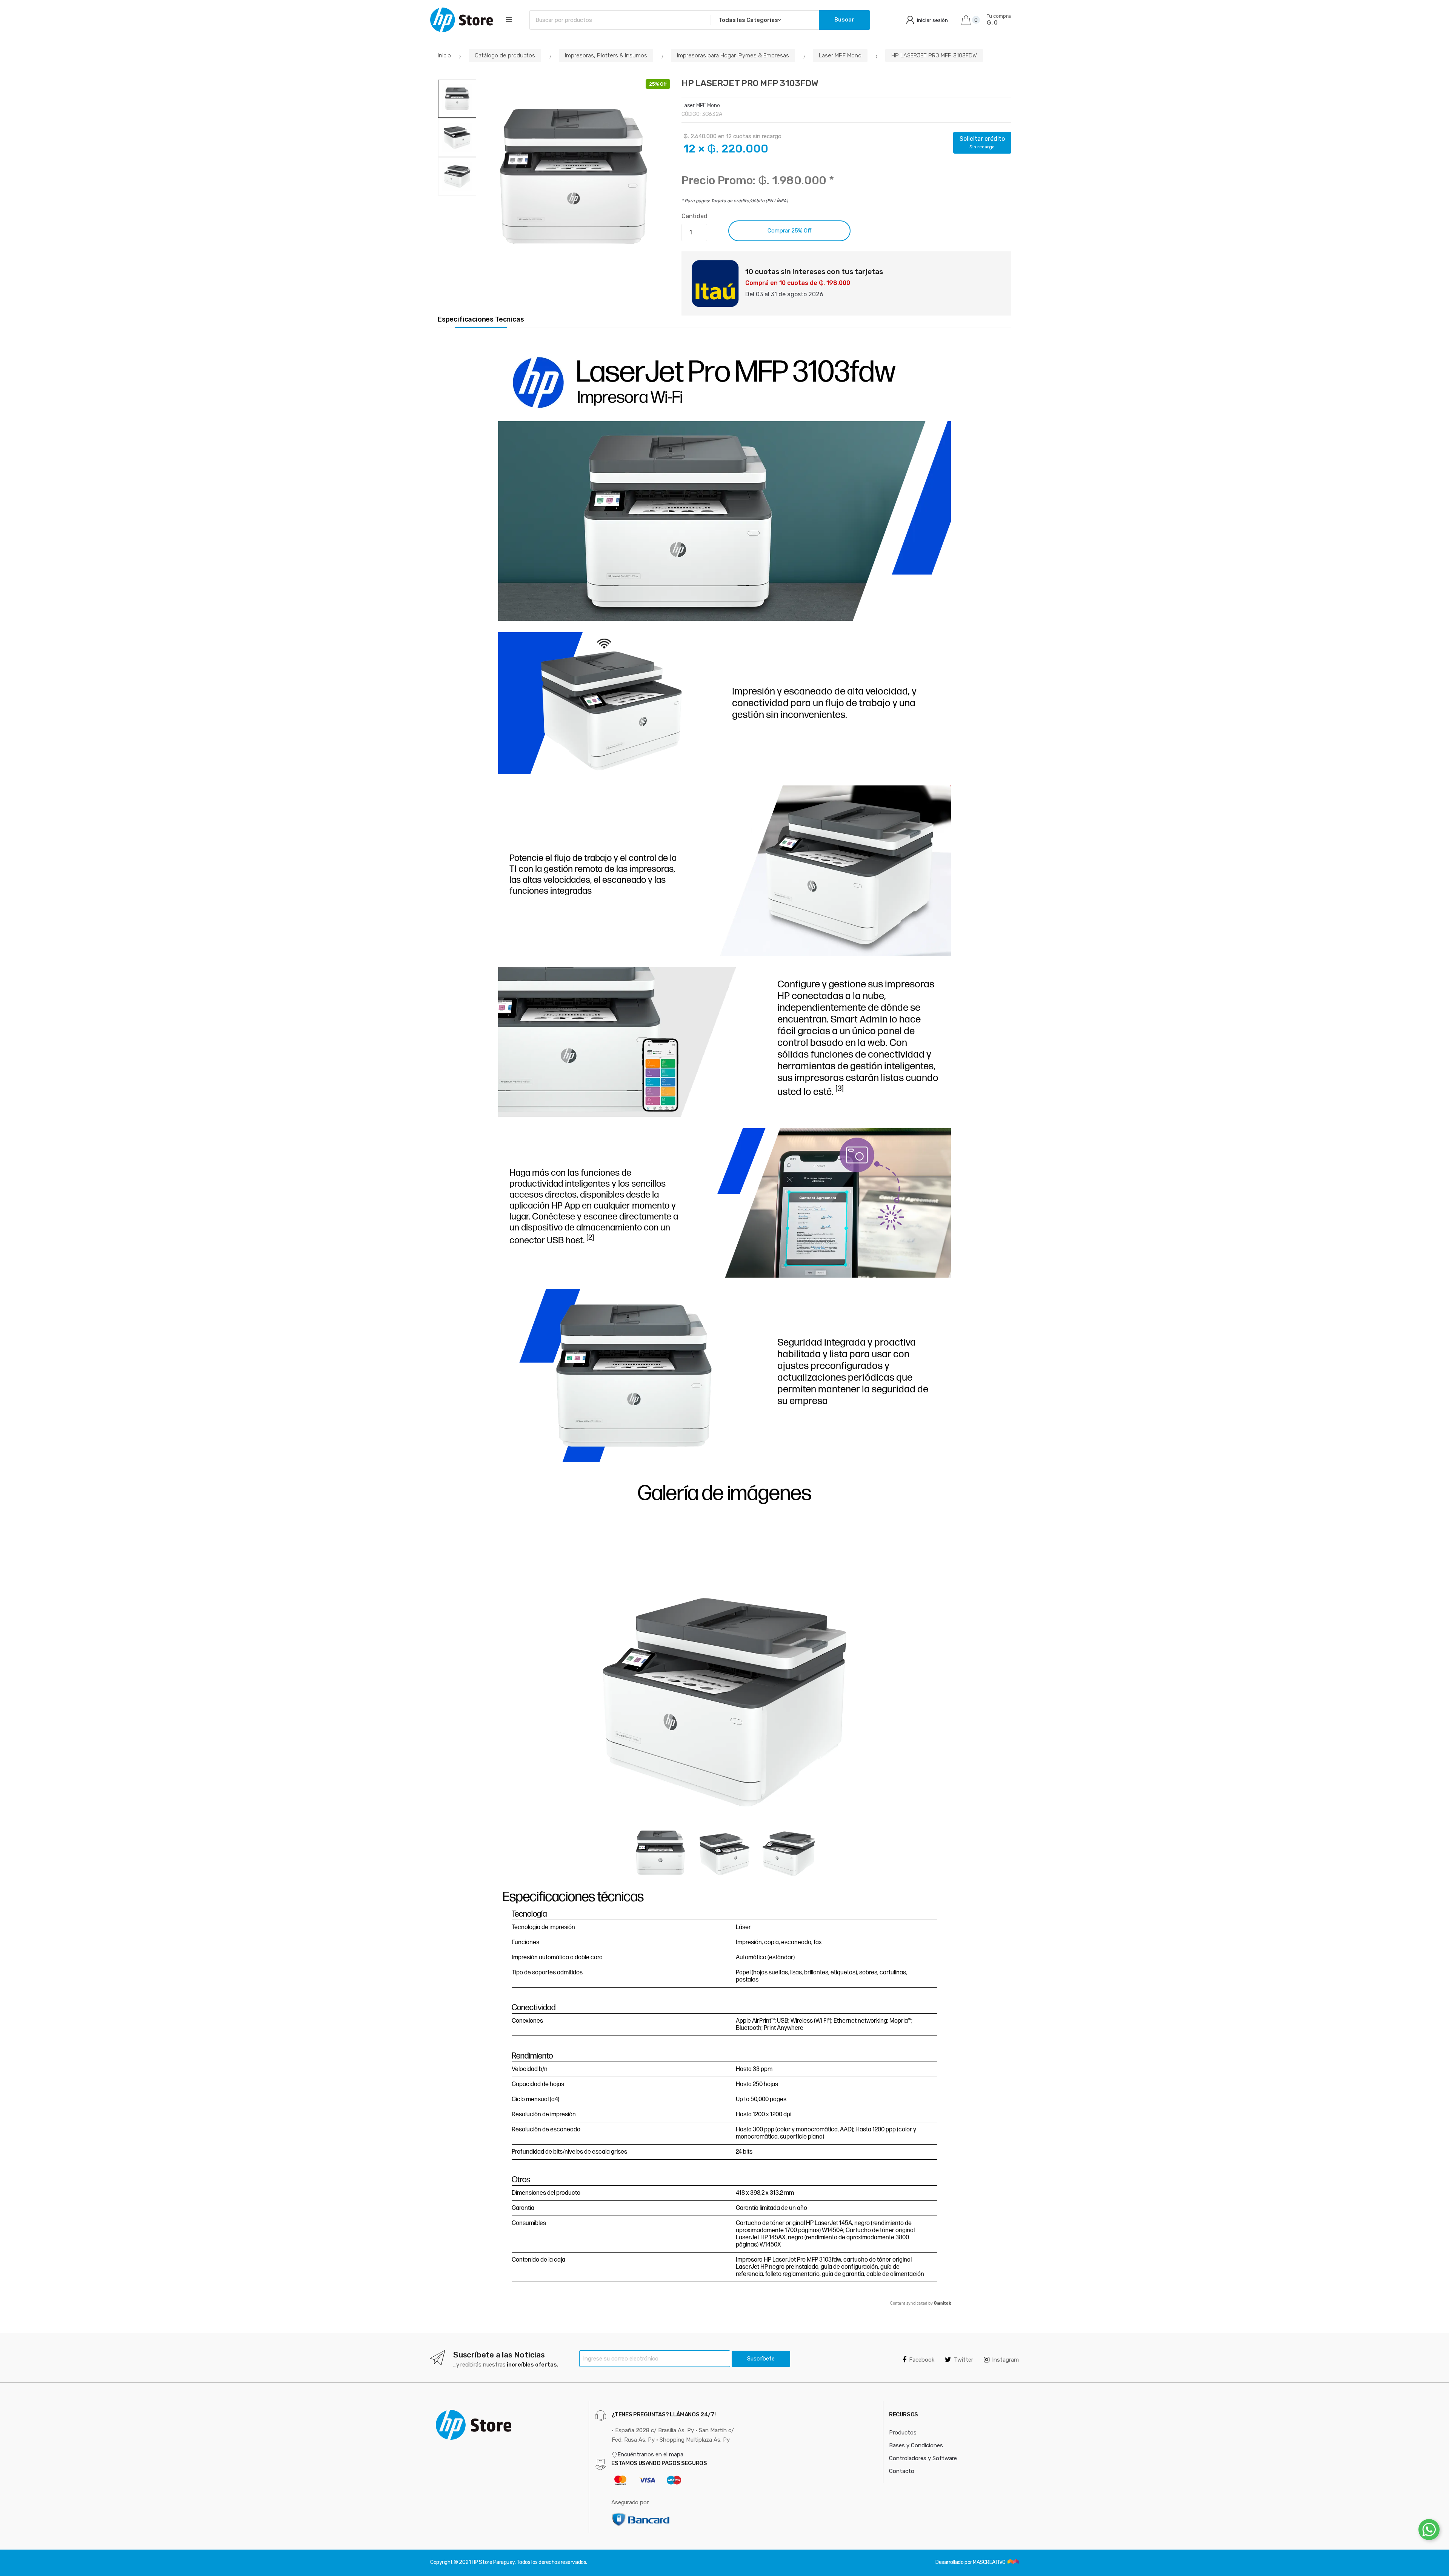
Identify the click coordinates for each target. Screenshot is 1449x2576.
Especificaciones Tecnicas (481, 319)
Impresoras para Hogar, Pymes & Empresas (733, 55)
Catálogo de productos (505, 55)
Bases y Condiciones (916, 2445)
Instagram (1005, 2360)
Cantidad (695, 216)
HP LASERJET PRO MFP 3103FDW (934, 55)
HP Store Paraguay (493, 2562)
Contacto (902, 2471)
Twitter (964, 2360)
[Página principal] (461, 20)
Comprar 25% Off (789, 231)
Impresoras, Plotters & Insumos (606, 55)
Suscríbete (761, 2359)
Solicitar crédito (982, 142)
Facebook (922, 2360)
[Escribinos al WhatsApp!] (1429, 2531)
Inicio (444, 55)
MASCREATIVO (990, 2562)
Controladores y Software (923, 2458)
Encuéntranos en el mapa (650, 2454)
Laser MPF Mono (840, 55)
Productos (903, 2433)
